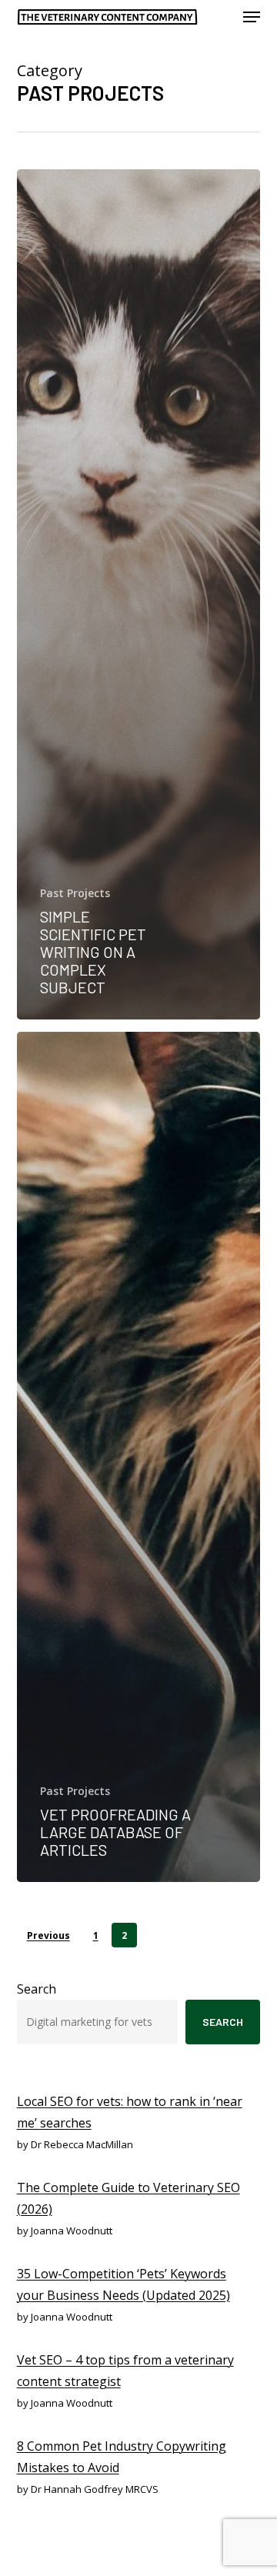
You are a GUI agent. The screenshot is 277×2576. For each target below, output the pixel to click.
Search (37, 1989)
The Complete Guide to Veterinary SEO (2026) (128, 2198)
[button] (252, 17)
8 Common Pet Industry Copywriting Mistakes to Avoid (122, 2457)
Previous (48, 1935)
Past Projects (75, 893)
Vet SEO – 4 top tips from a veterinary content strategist (125, 2371)
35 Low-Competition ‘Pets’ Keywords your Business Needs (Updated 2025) (123, 2284)
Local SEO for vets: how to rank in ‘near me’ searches (130, 2112)
